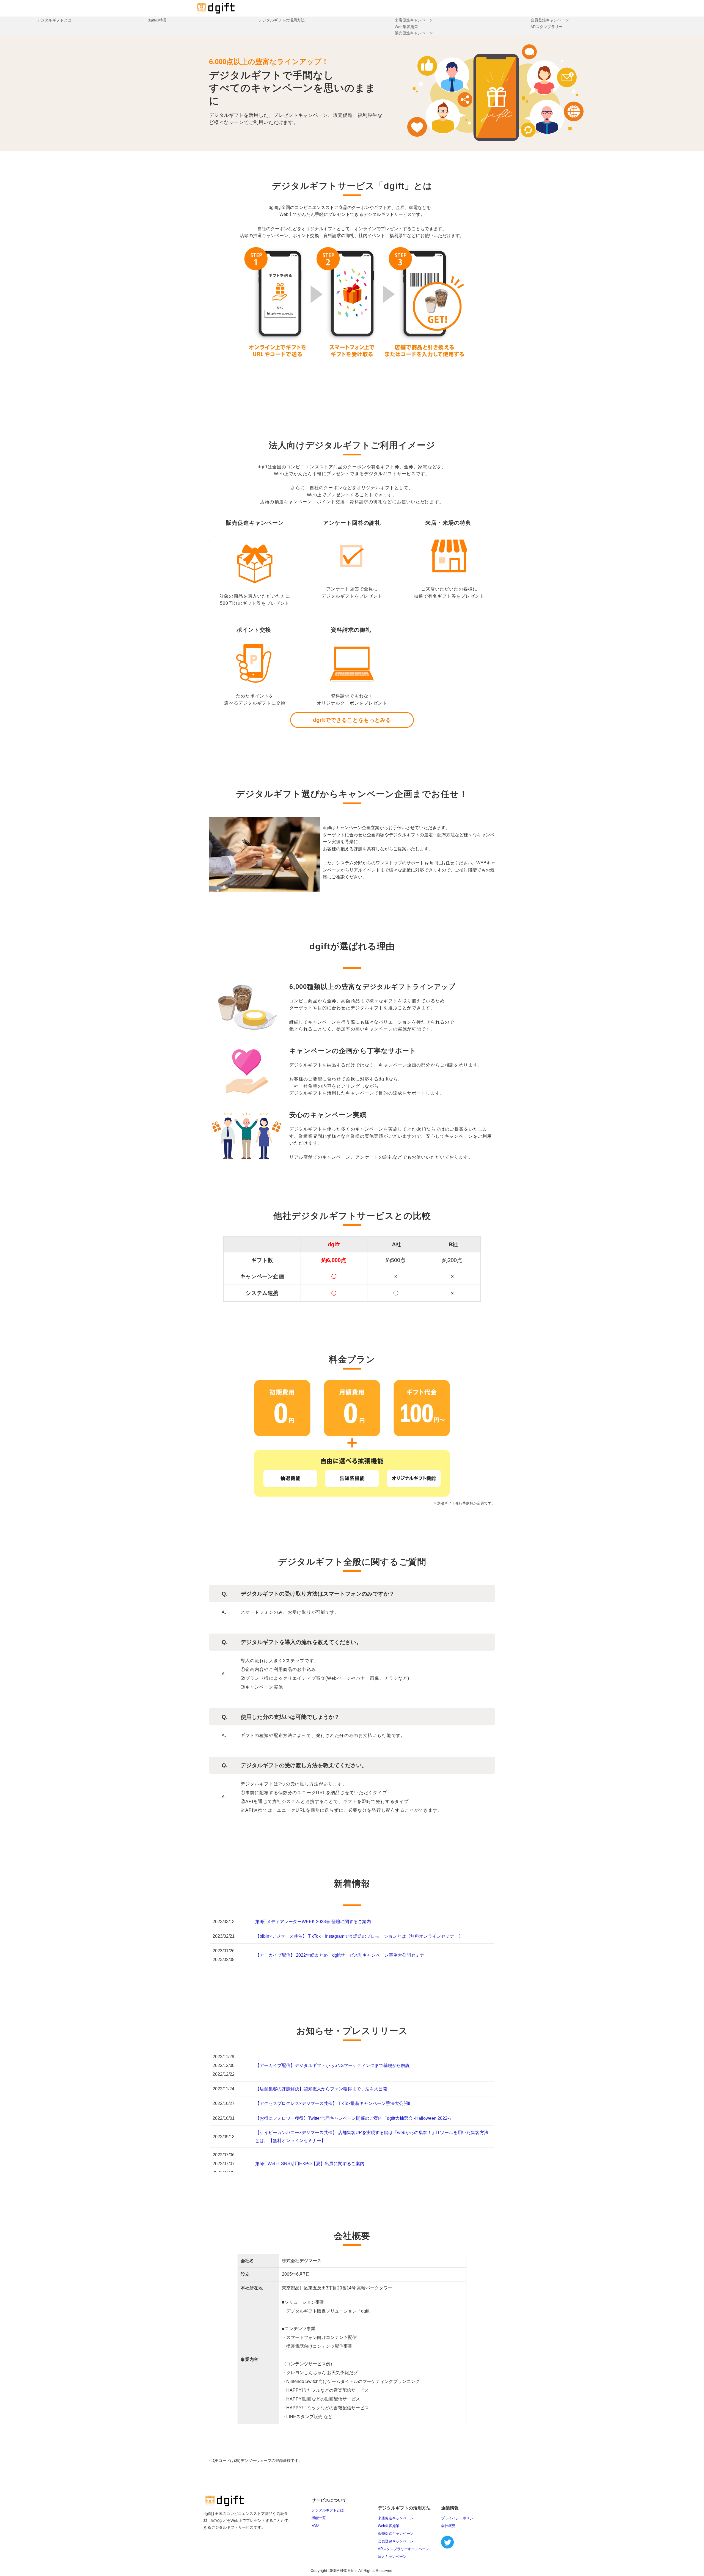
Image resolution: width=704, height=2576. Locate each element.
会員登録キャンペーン (550, 20)
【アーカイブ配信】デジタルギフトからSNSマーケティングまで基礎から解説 (332, 2065)
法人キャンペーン (392, 2557)
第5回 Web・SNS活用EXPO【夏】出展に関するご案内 (310, 2164)
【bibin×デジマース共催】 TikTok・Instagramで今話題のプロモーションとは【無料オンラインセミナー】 (359, 1936)
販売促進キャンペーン (414, 33)
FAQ (315, 2526)
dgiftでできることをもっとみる (352, 720)
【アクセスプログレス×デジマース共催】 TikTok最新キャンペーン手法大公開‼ (333, 2103)
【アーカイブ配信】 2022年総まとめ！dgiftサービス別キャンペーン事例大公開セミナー (342, 1955)
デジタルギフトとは (54, 20)
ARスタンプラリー (547, 27)
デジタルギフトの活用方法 (282, 20)
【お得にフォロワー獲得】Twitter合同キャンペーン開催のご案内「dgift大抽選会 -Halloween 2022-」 (354, 2118)
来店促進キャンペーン (414, 20)
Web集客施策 (406, 27)
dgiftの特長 (157, 20)
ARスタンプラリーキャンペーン (404, 2549)
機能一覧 (319, 2518)
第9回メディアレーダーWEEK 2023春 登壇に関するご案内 (313, 1922)
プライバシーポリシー (459, 2518)
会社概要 (448, 2526)
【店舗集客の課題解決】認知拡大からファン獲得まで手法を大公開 (321, 2089)
